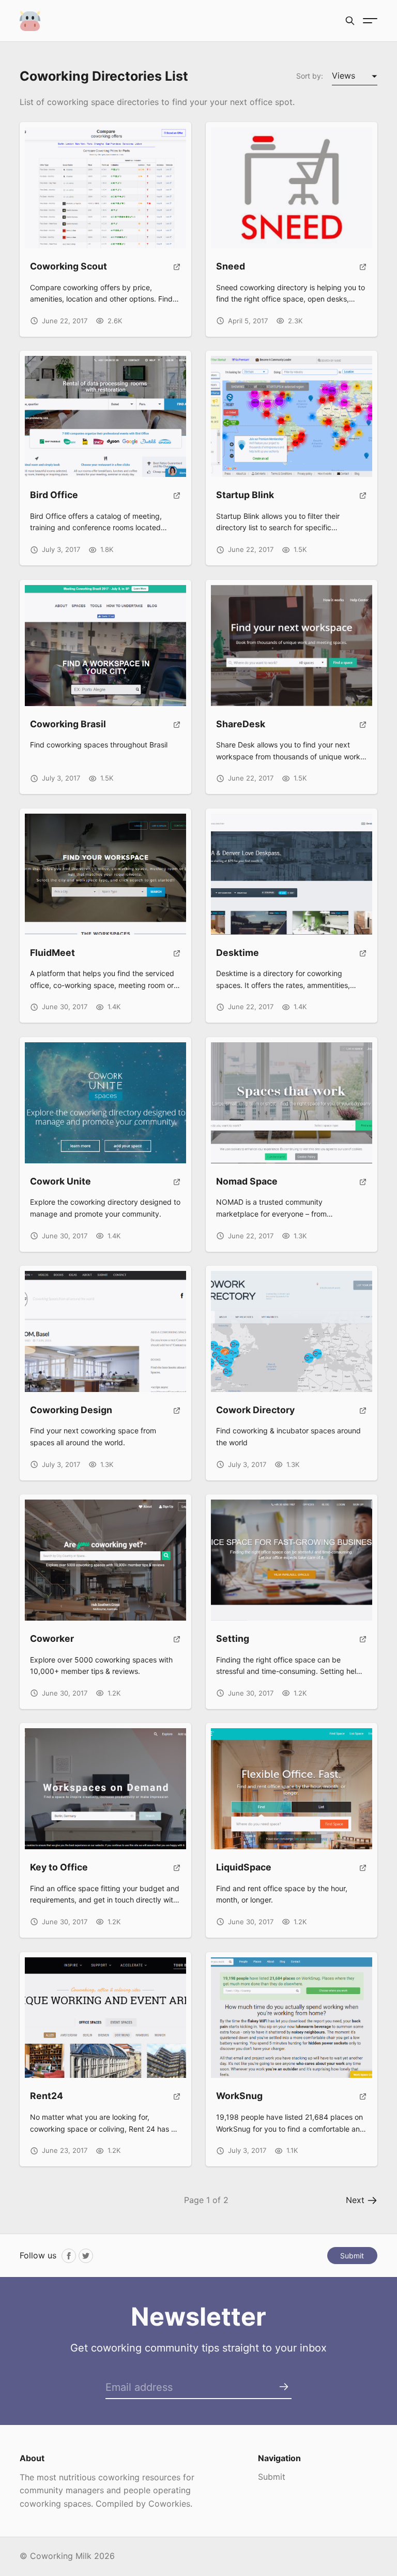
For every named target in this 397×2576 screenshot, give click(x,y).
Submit (352, 2256)
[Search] (350, 21)
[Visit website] (177, 271)
